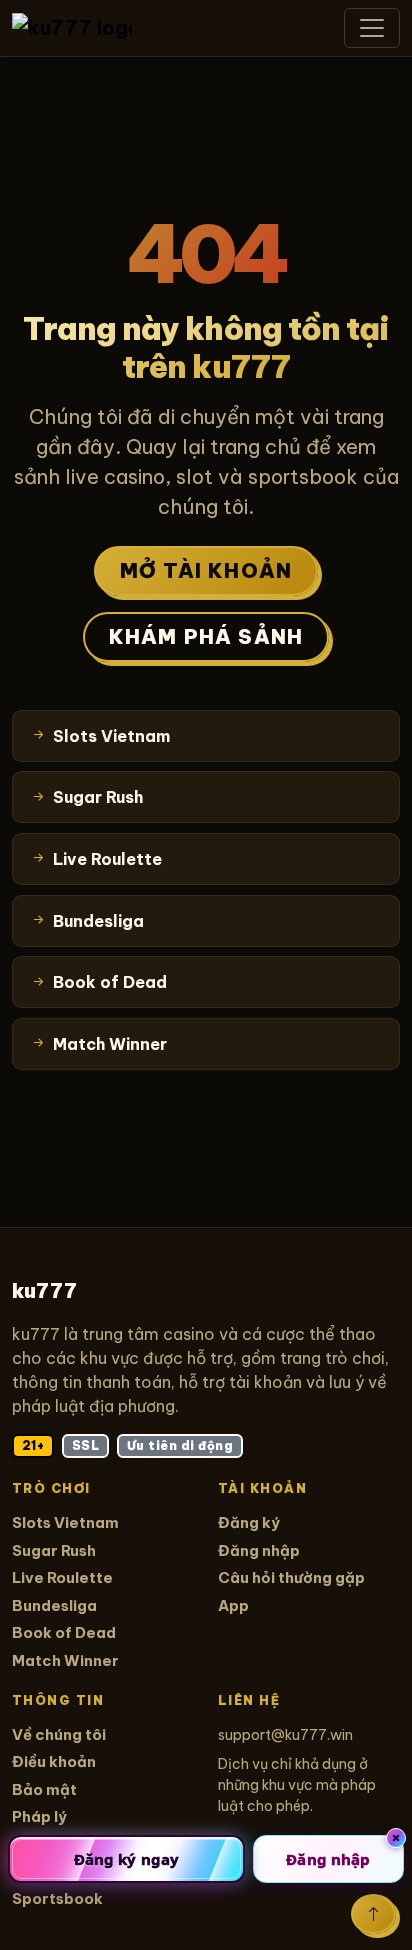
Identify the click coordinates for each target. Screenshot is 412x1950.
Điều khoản (54, 1761)
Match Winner (65, 1660)
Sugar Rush (54, 1550)
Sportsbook (57, 1898)
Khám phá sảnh (206, 636)
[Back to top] (373, 1914)
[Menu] (372, 28)
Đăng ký (249, 1522)
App (233, 1605)
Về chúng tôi (59, 1734)
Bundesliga (54, 1605)
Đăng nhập (259, 1550)
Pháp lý (39, 1816)
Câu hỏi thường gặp (291, 1577)
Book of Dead (64, 1632)
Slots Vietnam (65, 1522)
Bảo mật (44, 1789)
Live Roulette (62, 1577)
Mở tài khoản (206, 570)
